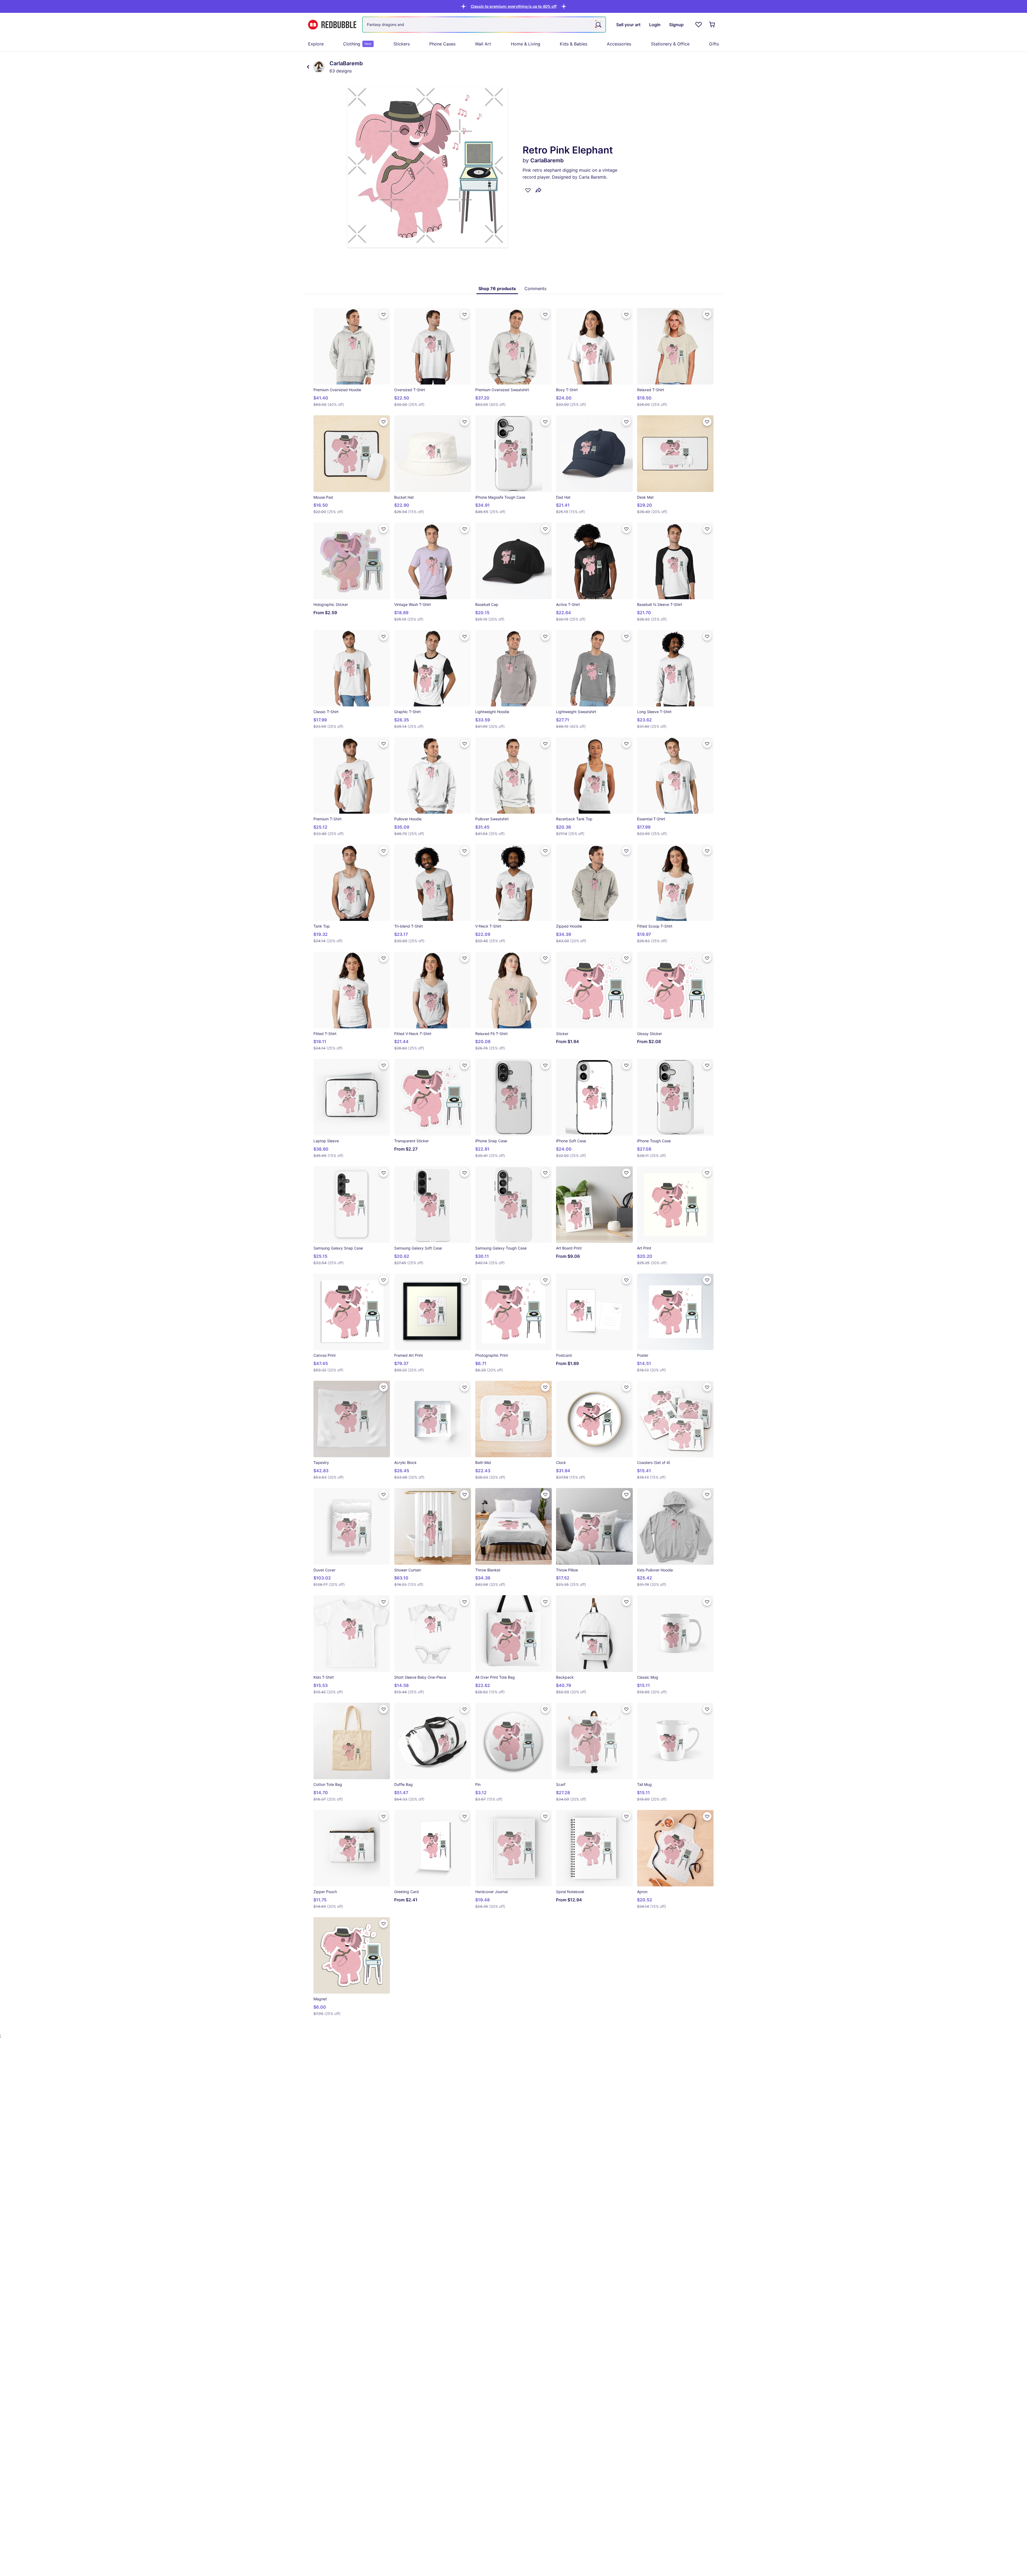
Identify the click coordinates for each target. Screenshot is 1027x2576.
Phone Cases (442, 44)
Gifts (714, 44)
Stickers (402, 44)
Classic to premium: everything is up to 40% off (514, 6)
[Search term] (598, 25)
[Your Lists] (699, 25)
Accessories (619, 44)
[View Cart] (712, 25)
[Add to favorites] (528, 190)
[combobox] (484, 25)
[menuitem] (316, 44)
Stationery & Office (670, 44)
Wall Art (483, 44)
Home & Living (526, 44)
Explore (316, 44)
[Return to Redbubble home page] (332, 25)
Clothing (357, 44)
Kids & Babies (574, 44)
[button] (514, 6)
